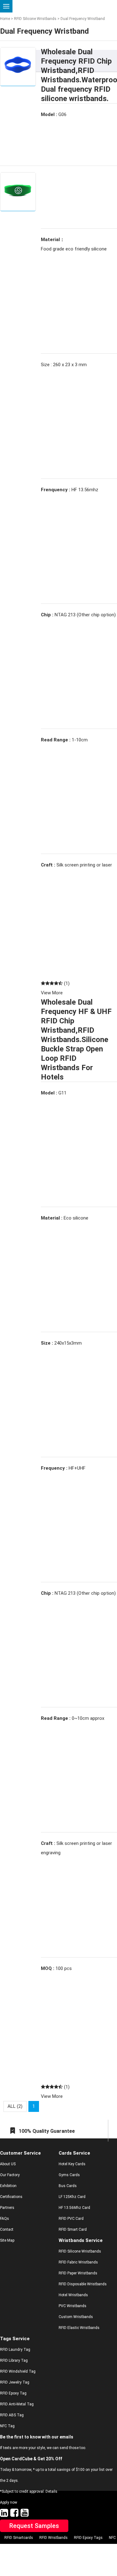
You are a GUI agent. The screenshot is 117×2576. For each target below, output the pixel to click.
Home (5, 19)
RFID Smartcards (19, 2538)
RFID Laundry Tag (15, 2350)
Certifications (11, 2197)
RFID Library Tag (14, 2360)
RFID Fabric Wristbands (78, 2262)
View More (52, 993)
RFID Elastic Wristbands (79, 2328)
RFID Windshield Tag (18, 2371)
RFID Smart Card (73, 2229)
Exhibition (8, 2186)
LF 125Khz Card (72, 2197)
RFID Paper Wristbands (78, 2273)
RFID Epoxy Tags (88, 2538)
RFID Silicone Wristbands (35, 19)
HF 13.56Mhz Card (74, 2208)
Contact (7, 2229)
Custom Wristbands (76, 2317)
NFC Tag (7, 2426)
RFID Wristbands (54, 2538)
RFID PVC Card (71, 2219)
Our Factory (10, 2175)
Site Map (7, 2240)
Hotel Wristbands (73, 2295)
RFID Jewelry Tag (15, 2382)
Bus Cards (68, 2186)
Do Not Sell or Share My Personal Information (54, 2549)
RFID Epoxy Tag (13, 2393)
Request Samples (34, 2526)
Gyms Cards (69, 2175)
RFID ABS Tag (12, 2415)
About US (8, 2164)
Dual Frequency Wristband (82, 19)
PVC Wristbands (73, 2306)
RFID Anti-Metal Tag (17, 2404)
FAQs (5, 2219)
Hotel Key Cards (72, 2164)
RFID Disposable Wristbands (83, 2284)
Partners (7, 2208)
